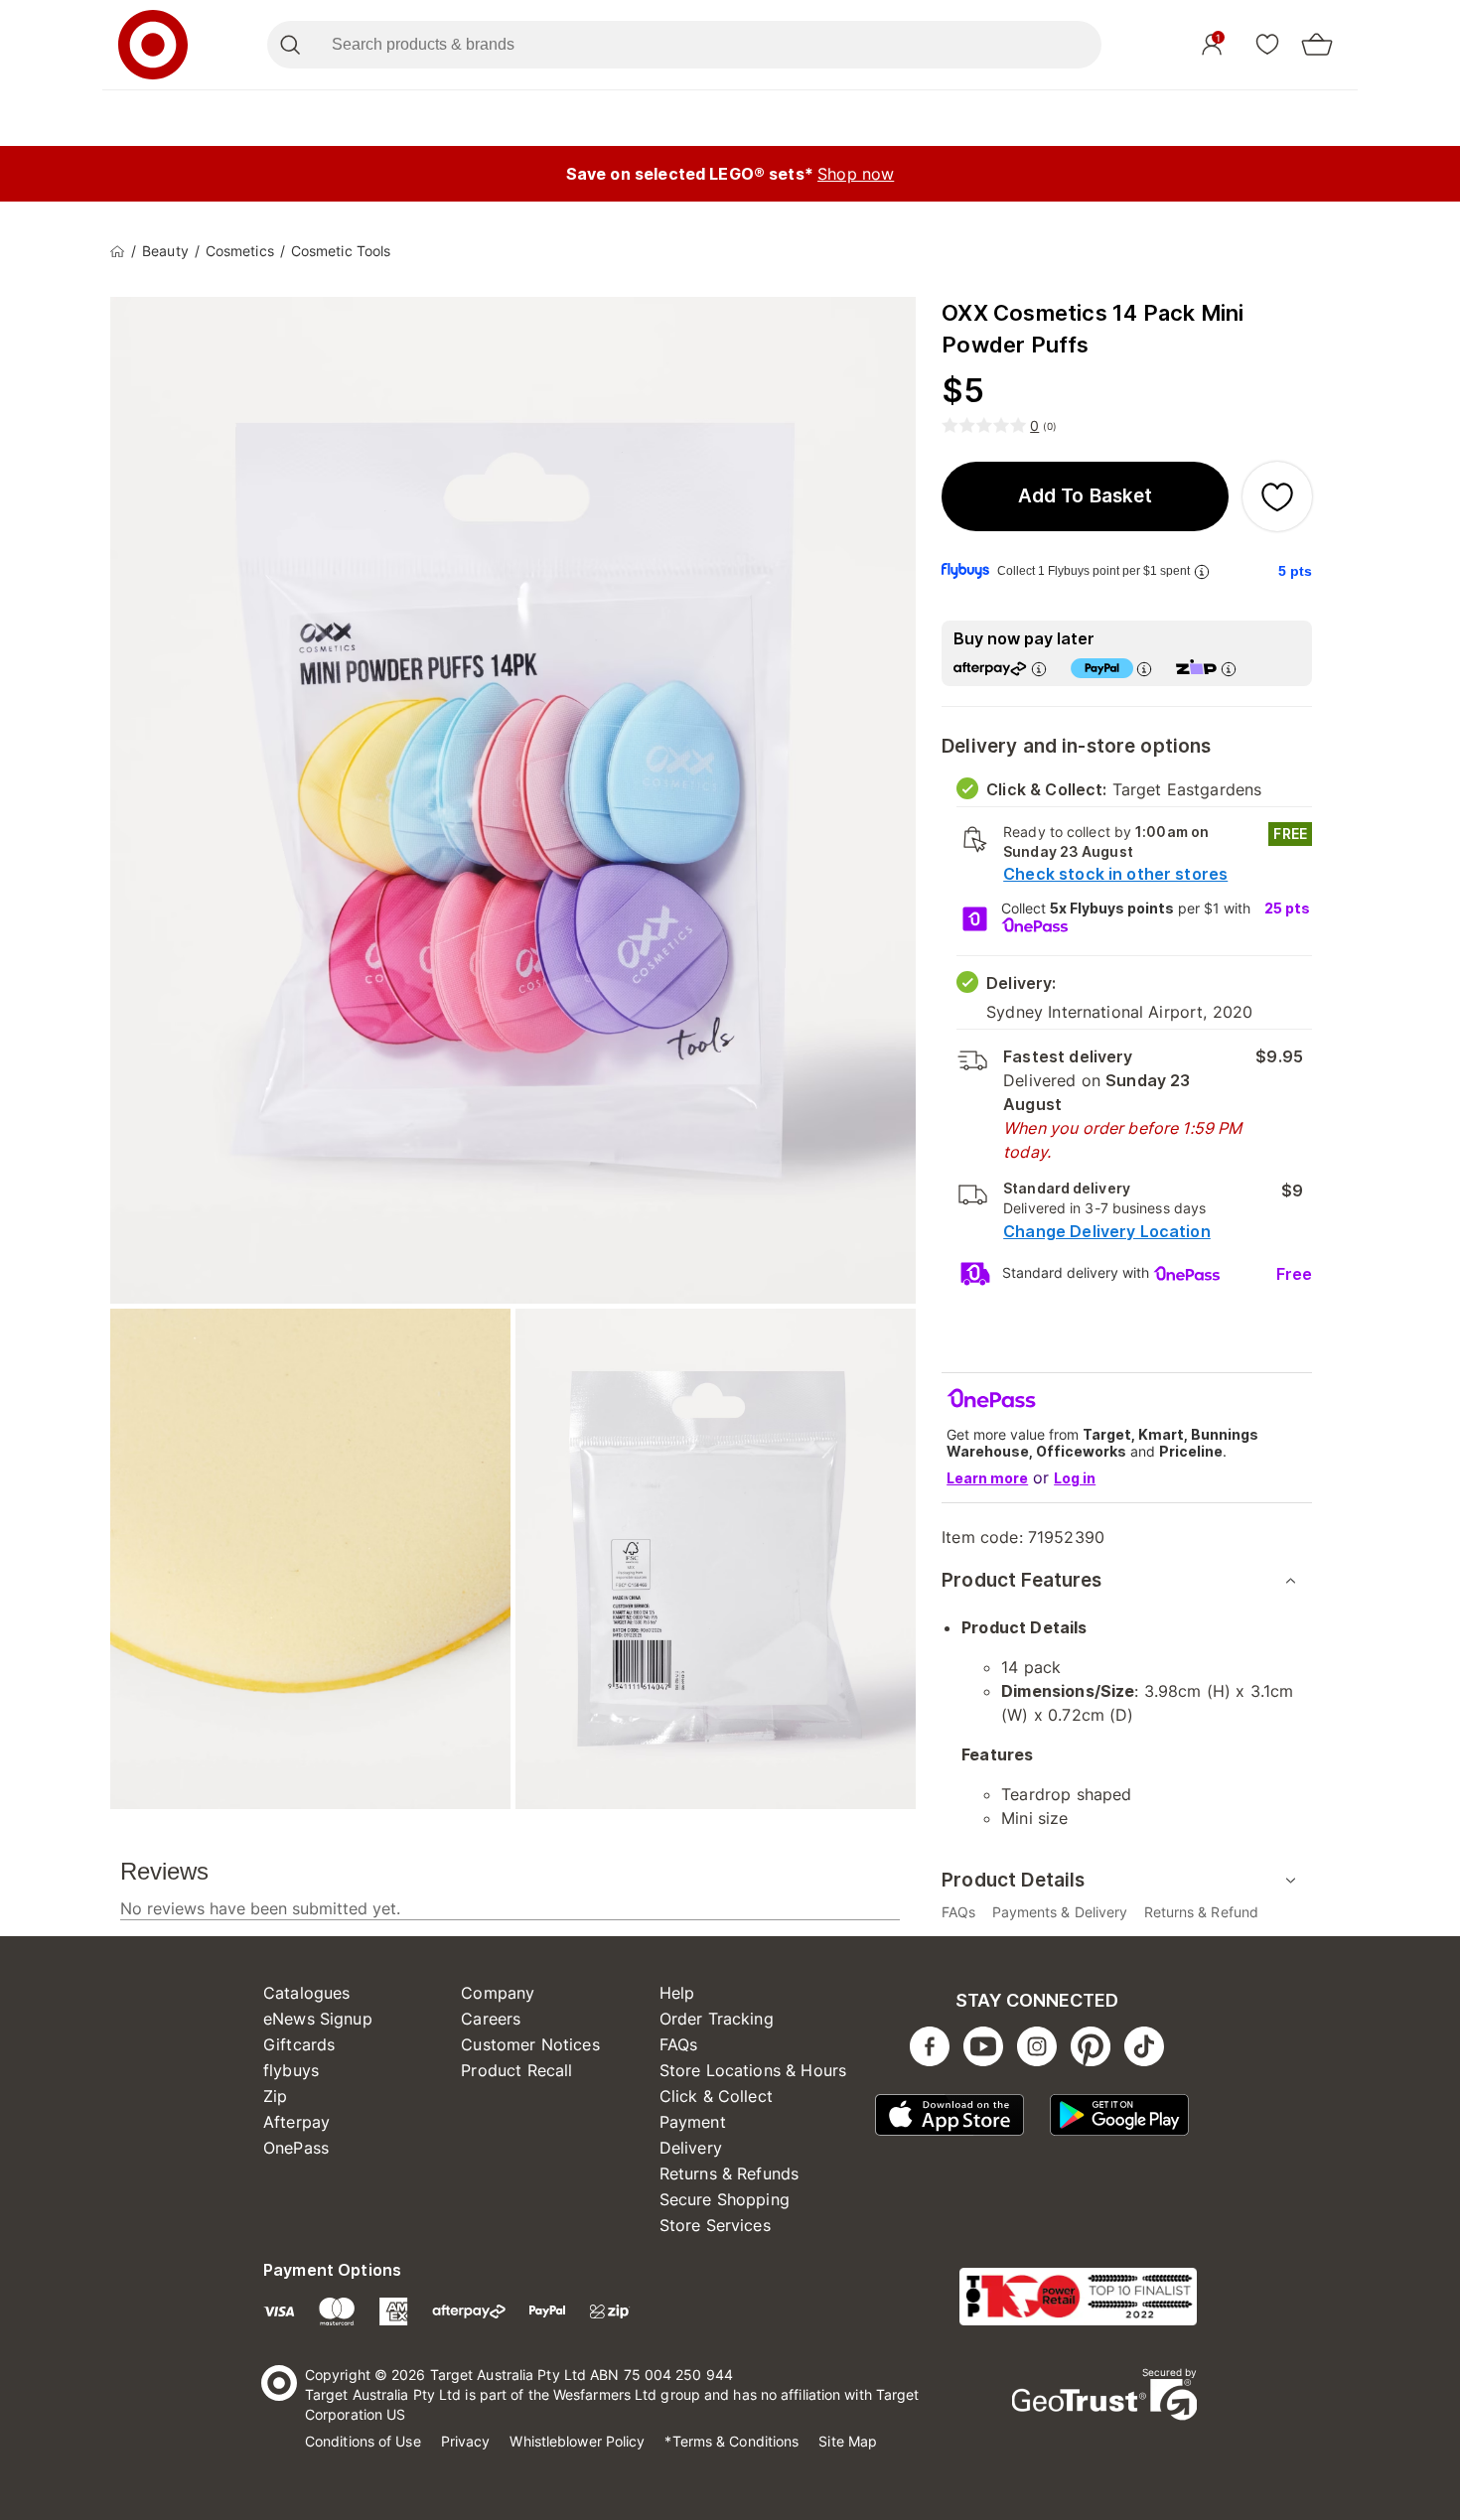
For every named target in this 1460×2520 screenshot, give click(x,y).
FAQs (679, 2044)
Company (498, 1993)
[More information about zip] (1229, 669)
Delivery (691, 2148)
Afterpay (296, 2122)
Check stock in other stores (1115, 874)
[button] (1085, 496)
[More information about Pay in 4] (1144, 669)
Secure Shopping (725, 2199)
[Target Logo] (153, 45)
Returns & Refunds (730, 2173)
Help (677, 1993)
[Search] (290, 45)
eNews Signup (318, 2019)
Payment (693, 2122)
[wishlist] (1267, 44)
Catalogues (307, 1993)
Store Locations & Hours (753, 2070)
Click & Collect (716, 2096)
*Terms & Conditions (731, 2441)
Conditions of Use (363, 2441)
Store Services (715, 2225)
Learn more (987, 1478)
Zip (275, 2096)
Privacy (466, 2441)
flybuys (291, 2070)
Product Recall (516, 2070)
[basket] (1317, 45)
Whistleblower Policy (577, 2441)
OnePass (296, 2148)
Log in (1075, 1478)
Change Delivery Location (1107, 1231)
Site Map (848, 2441)
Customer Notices (530, 2044)
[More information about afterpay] (1039, 669)
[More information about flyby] (1202, 571)
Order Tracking (717, 2019)
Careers (491, 2019)
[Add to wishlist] (1277, 496)
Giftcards (299, 2044)
